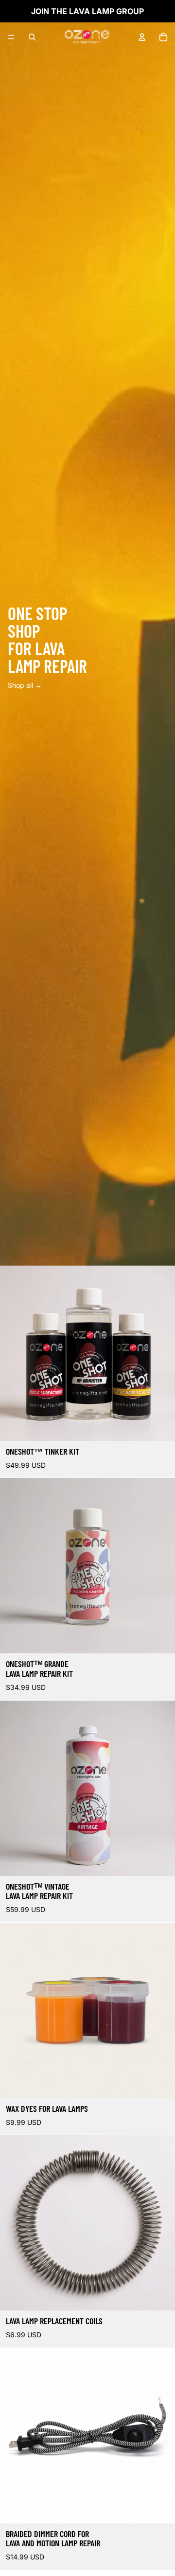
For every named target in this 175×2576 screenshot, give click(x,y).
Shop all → (25, 685)
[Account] (142, 37)
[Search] (32, 37)
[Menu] (11, 37)
